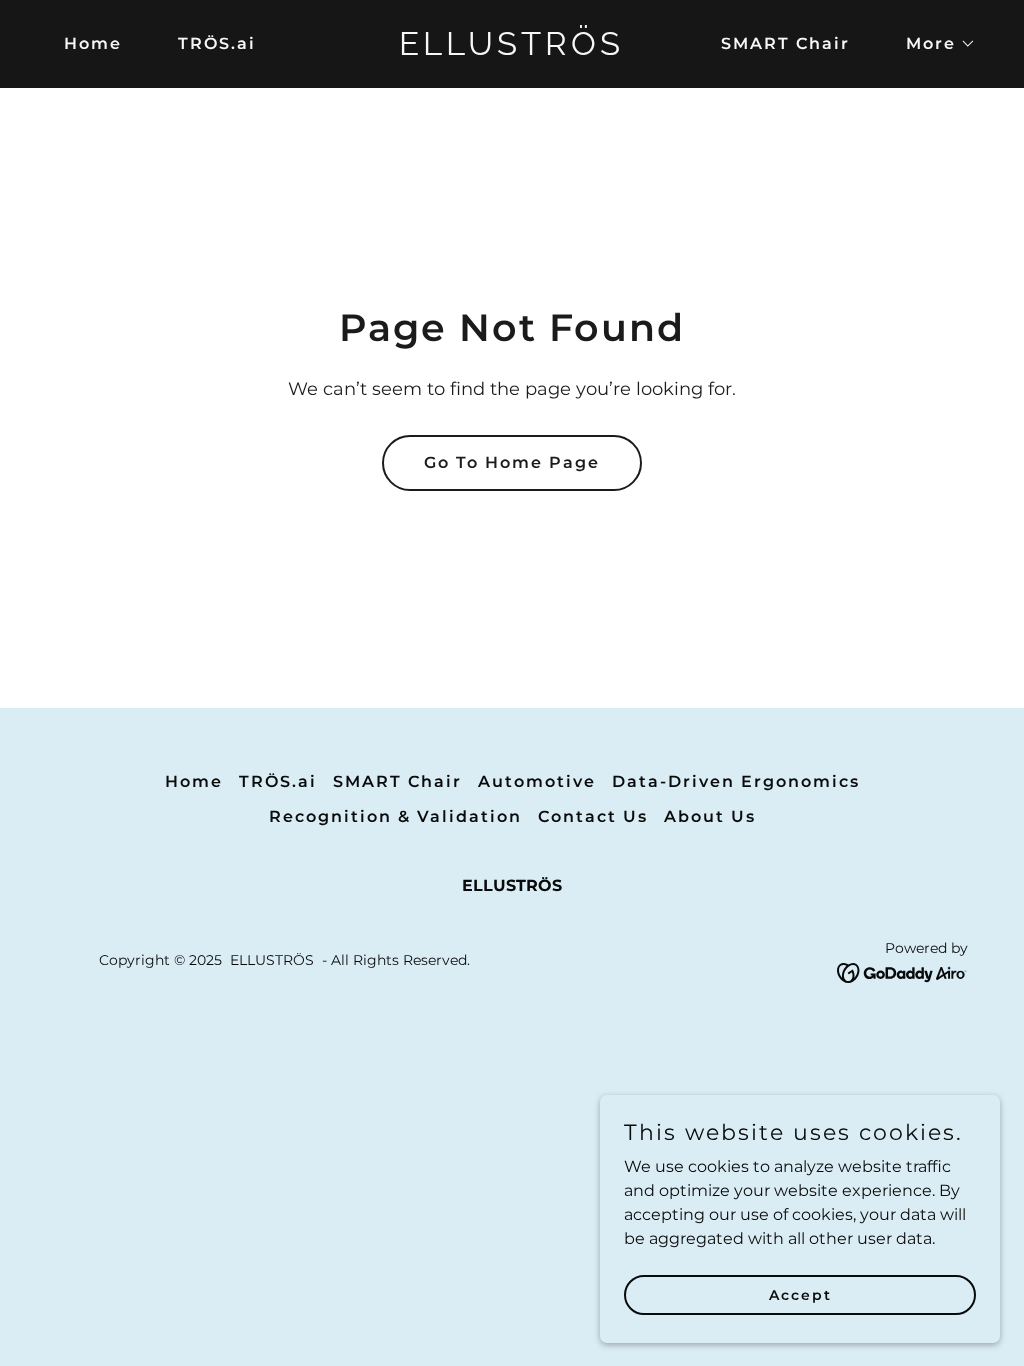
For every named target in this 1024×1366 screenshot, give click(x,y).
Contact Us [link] (593, 816)
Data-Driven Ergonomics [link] (736, 781)
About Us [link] (710, 816)
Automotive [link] (537, 781)
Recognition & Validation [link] (395, 816)
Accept (800, 1294)
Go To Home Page (512, 462)
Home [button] (194, 781)
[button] (933, 44)
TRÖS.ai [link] (217, 43)
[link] (511, 49)
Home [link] (93, 43)
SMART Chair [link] (785, 43)
